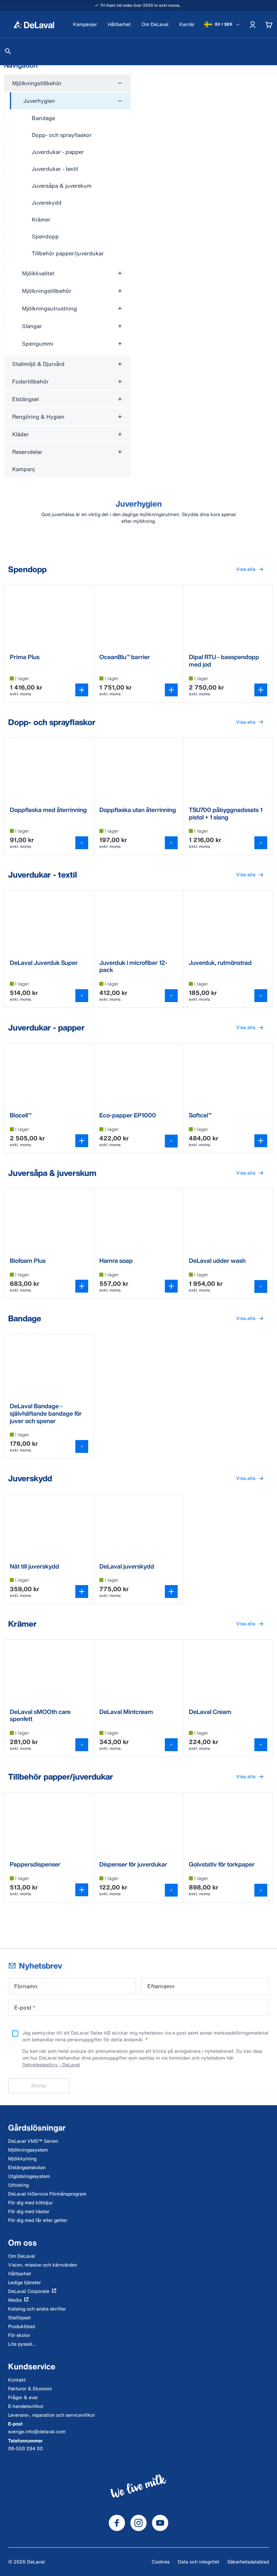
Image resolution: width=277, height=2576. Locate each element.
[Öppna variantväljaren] (82, 690)
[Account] (253, 24)
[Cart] (269, 24)
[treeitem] (70, 177)
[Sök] (8, 51)
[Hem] (34, 24)
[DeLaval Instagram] (138, 2523)
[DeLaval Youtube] (160, 2523)
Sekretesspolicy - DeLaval (51, 2064)
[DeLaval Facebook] (117, 2523)
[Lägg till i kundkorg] (82, 843)
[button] (250, 569)
